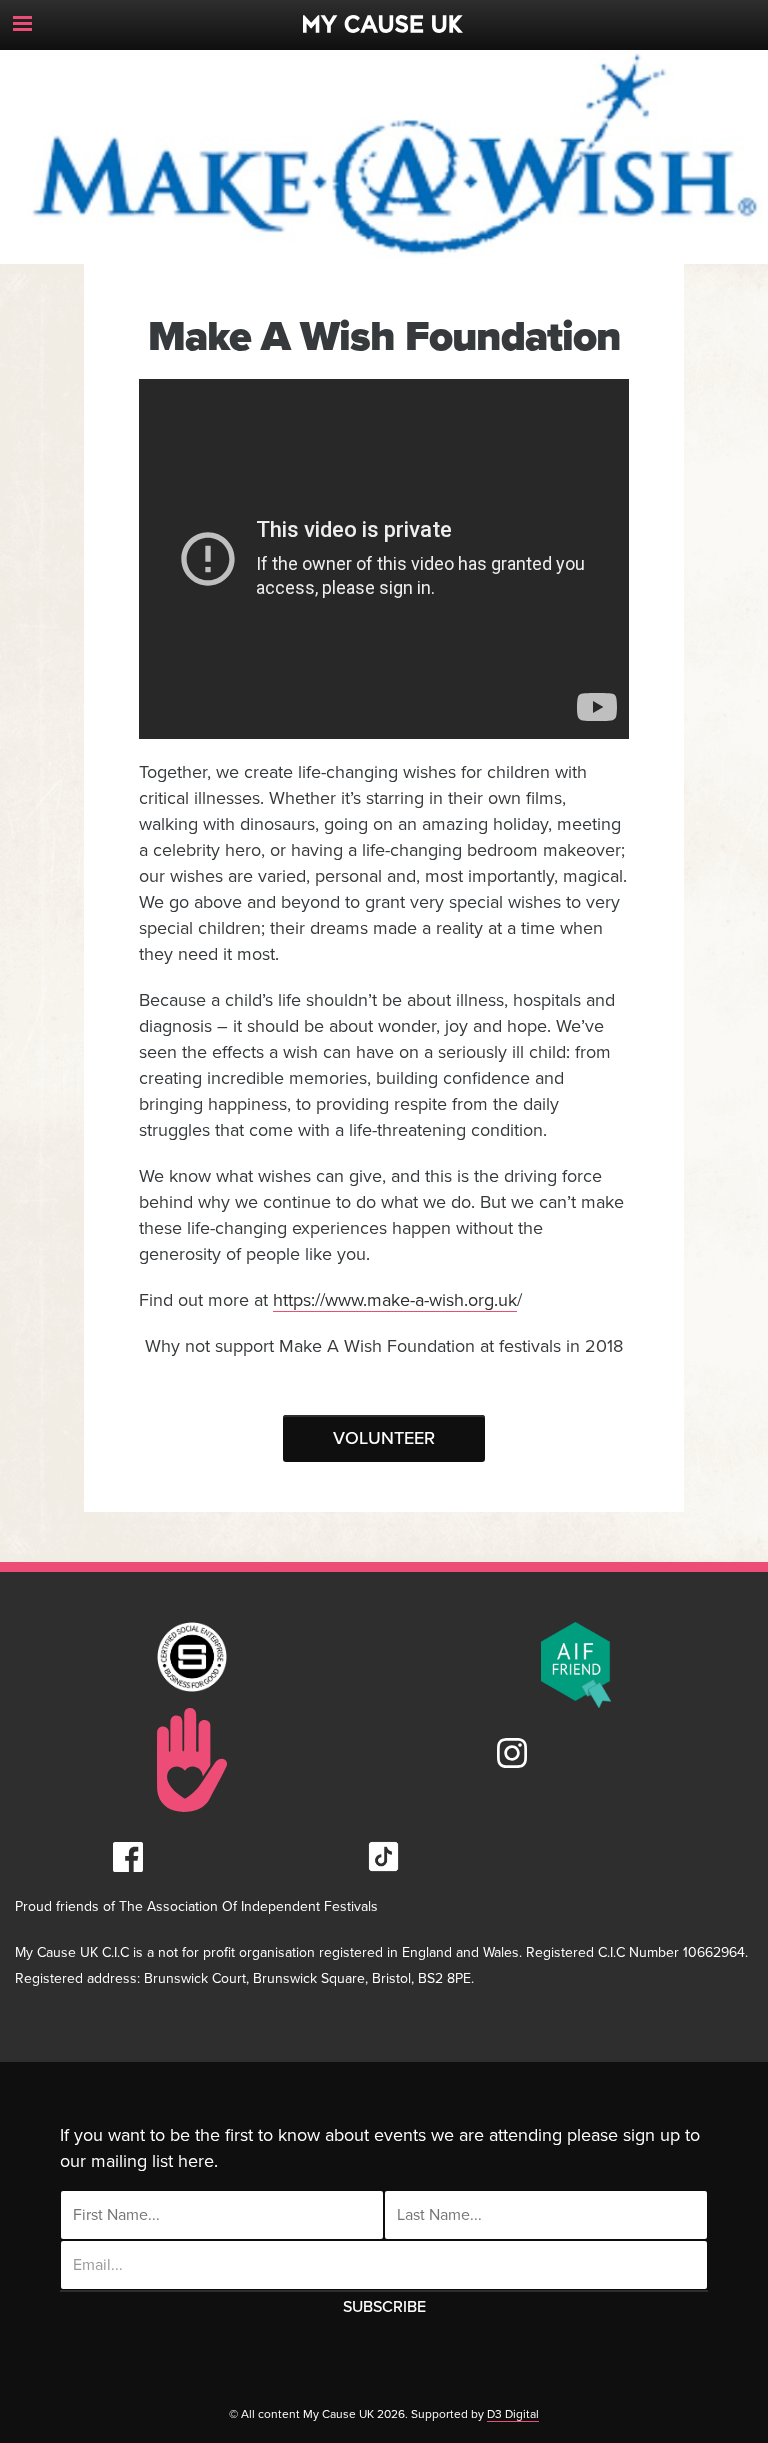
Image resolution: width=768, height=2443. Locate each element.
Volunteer (384, 1438)
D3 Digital (513, 2414)
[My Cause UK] (384, 16)
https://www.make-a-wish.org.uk (395, 1300)
